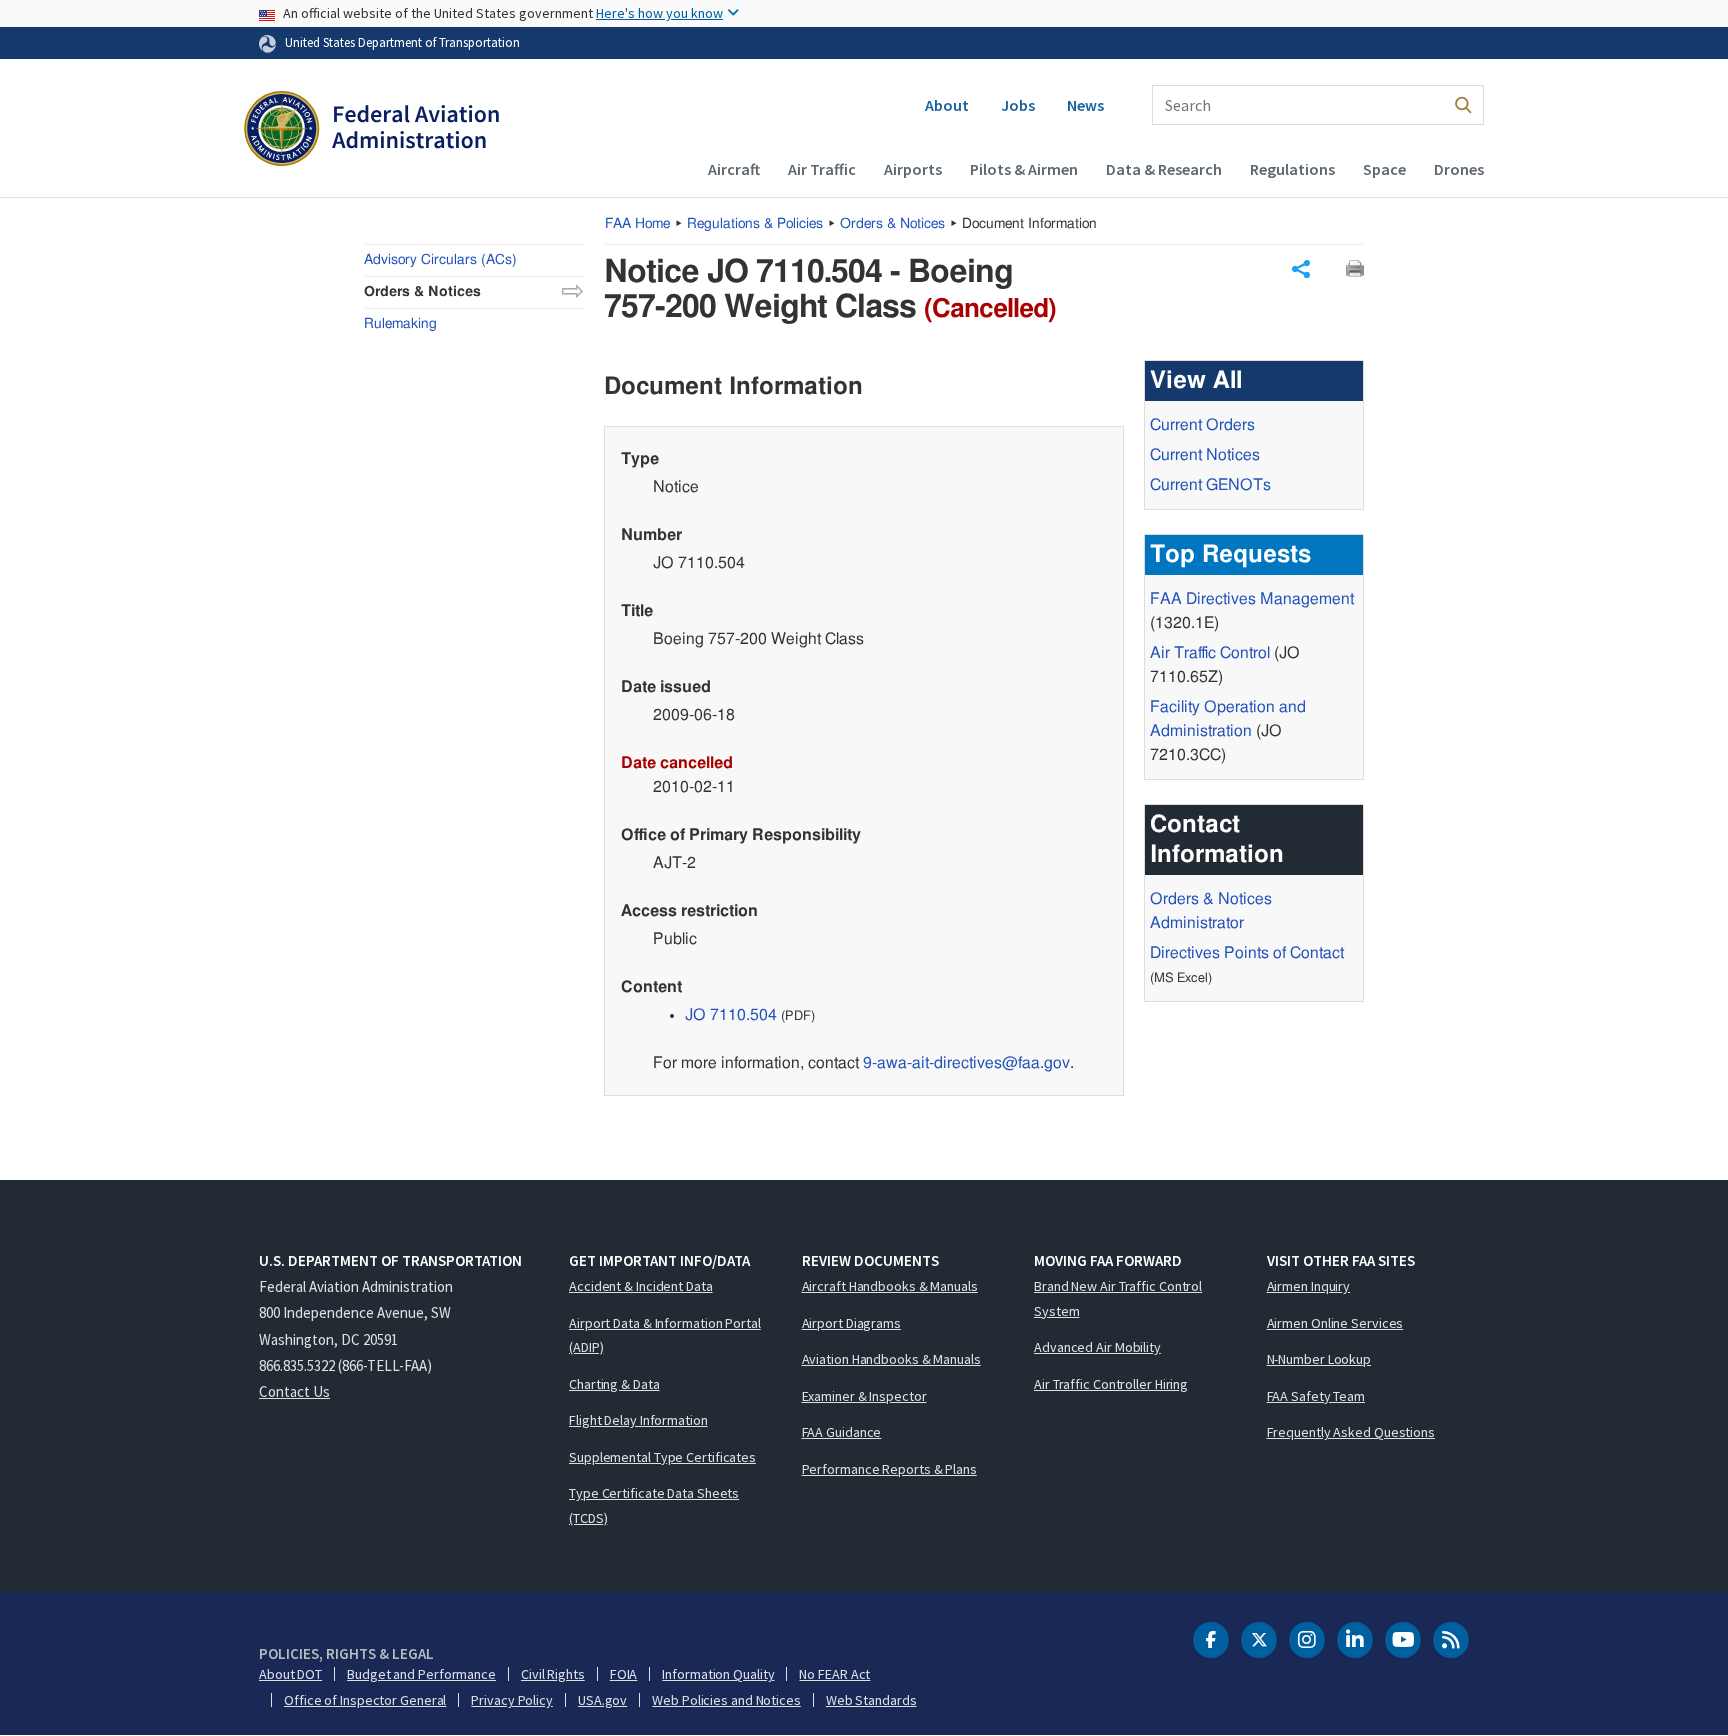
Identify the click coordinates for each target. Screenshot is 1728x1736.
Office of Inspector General (365, 1700)
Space (1384, 169)
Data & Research (1164, 169)
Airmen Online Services (1335, 1323)
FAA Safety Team (1316, 1396)
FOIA (624, 1674)
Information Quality (718, 1674)
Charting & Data (614, 1384)
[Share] (1301, 269)
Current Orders (1202, 425)
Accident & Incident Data (641, 1286)
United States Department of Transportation (402, 42)
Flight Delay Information (638, 1420)
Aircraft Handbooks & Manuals (890, 1286)
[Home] (371, 131)
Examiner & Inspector (864, 1396)
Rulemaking (400, 324)
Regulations (1292, 169)
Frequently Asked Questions (1351, 1432)
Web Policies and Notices (726, 1700)
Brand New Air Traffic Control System (1118, 1298)
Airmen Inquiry (1309, 1286)
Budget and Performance (421, 1674)
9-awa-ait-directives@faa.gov (966, 1063)
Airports (913, 169)
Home (637, 224)
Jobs (1018, 105)
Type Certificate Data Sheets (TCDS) (654, 1505)
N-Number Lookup (1319, 1359)
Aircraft (734, 169)
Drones (1459, 169)
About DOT (290, 1674)
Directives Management (1252, 599)
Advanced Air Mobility (1097, 1347)
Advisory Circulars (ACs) (440, 260)
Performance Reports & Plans (889, 1469)
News (1085, 105)
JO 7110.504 (731, 1015)
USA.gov (602, 1700)
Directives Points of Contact (1247, 953)
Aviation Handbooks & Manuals (891, 1359)
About (947, 105)
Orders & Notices (892, 224)
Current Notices (1205, 455)
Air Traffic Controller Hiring (1111, 1384)
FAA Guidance (842, 1432)
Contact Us (294, 1391)
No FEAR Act (834, 1674)
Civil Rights (553, 1674)
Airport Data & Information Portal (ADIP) (665, 1335)
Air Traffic (822, 169)
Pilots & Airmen (1024, 169)
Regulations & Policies (755, 224)
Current (1210, 485)
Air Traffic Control (1210, 653)
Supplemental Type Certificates (662, 1457)
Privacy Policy (512, 1700)
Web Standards (871, 1700)
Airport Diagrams (851, 1323)
